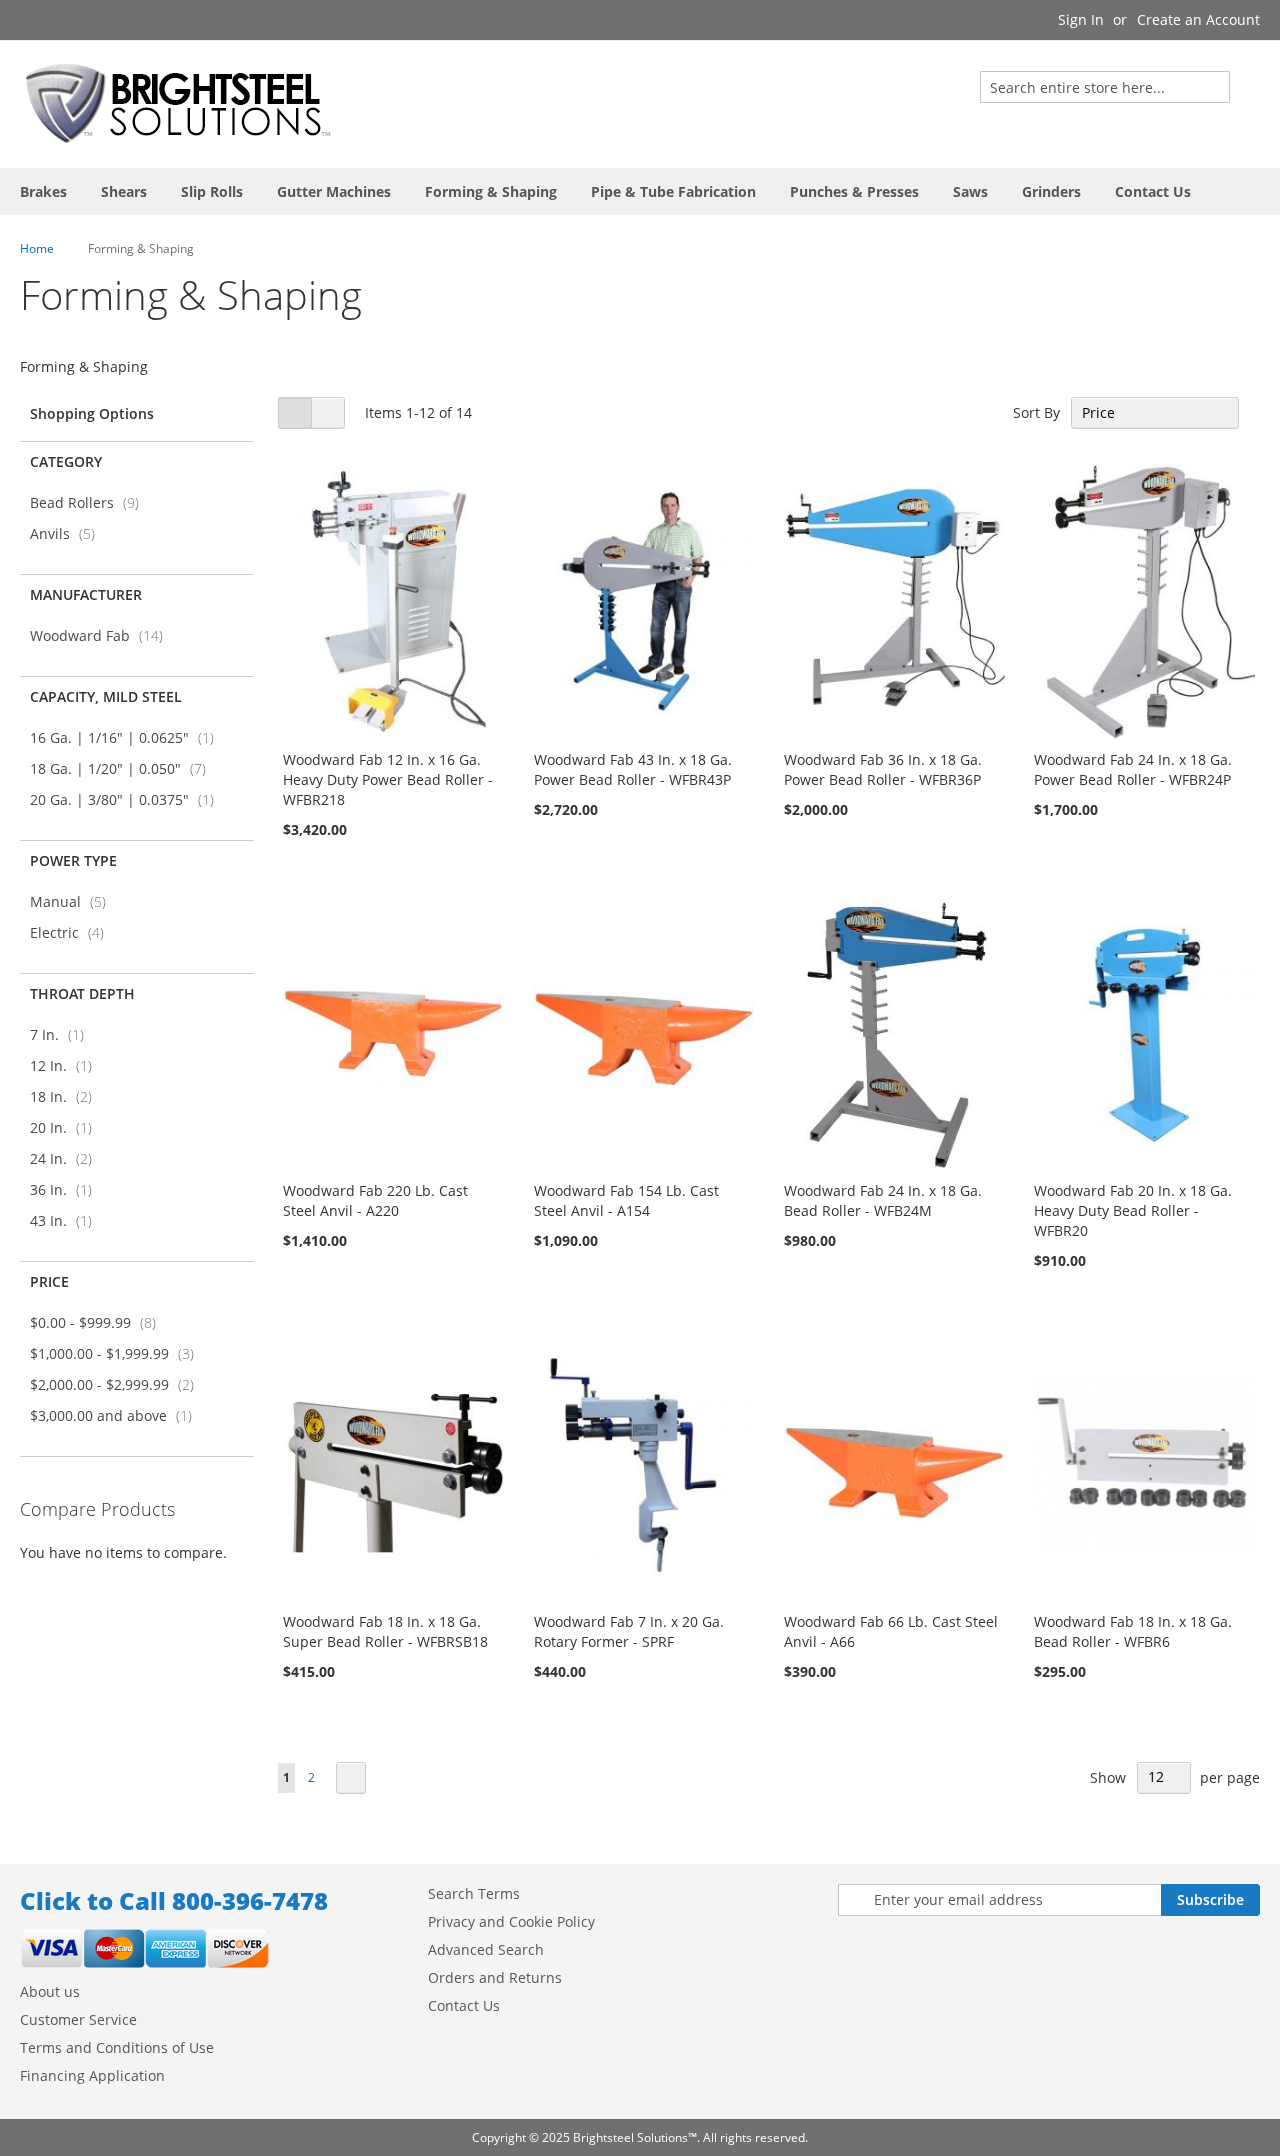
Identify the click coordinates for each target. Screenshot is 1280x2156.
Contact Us (464, 2005)
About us (50, 1991)
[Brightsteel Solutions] (180, 103)
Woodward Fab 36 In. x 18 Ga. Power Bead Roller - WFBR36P (883, 769)
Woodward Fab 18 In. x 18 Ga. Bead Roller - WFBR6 (1133, 1631)
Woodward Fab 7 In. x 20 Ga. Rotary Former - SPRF (629, 1631)
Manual (74, 901)
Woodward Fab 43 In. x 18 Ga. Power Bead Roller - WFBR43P (633, 769)
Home (37, 248)
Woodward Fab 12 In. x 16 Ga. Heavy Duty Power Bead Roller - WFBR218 (388, 779)
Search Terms (474, 1893)
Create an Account (1198, 19)
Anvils (68, 533)
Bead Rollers (90, 502)
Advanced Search (486, 1949)
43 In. (67, 1220)
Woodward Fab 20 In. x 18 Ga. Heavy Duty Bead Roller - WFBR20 (1133, 1210)
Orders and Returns (495, 1977)
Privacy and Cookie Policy (511, 1921)
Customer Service (78, 2019)
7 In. (63, 1034)
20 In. (67, 1127)
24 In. (67, 1158)
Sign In (1081, 19)
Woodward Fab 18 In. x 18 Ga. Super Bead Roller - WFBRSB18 (385, 1631)
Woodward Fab (102, 635)
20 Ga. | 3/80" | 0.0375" (128, 799)
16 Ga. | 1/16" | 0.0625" (128, 737)
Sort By (1036, 412)
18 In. (67, 1096)
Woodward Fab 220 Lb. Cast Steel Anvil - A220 (375, 1200)
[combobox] (1105, 87)
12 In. (67, 1065)
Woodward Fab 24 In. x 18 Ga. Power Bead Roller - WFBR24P (1133, 769)
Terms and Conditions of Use (117, 2047)
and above (117, 1415)
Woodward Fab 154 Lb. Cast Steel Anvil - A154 (626, 1200)
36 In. (67, 1189)
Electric (73, 932)
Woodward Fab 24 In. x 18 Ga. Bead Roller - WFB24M (883, 1200)
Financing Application (92, 2075)
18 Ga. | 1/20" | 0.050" (124, 768)
